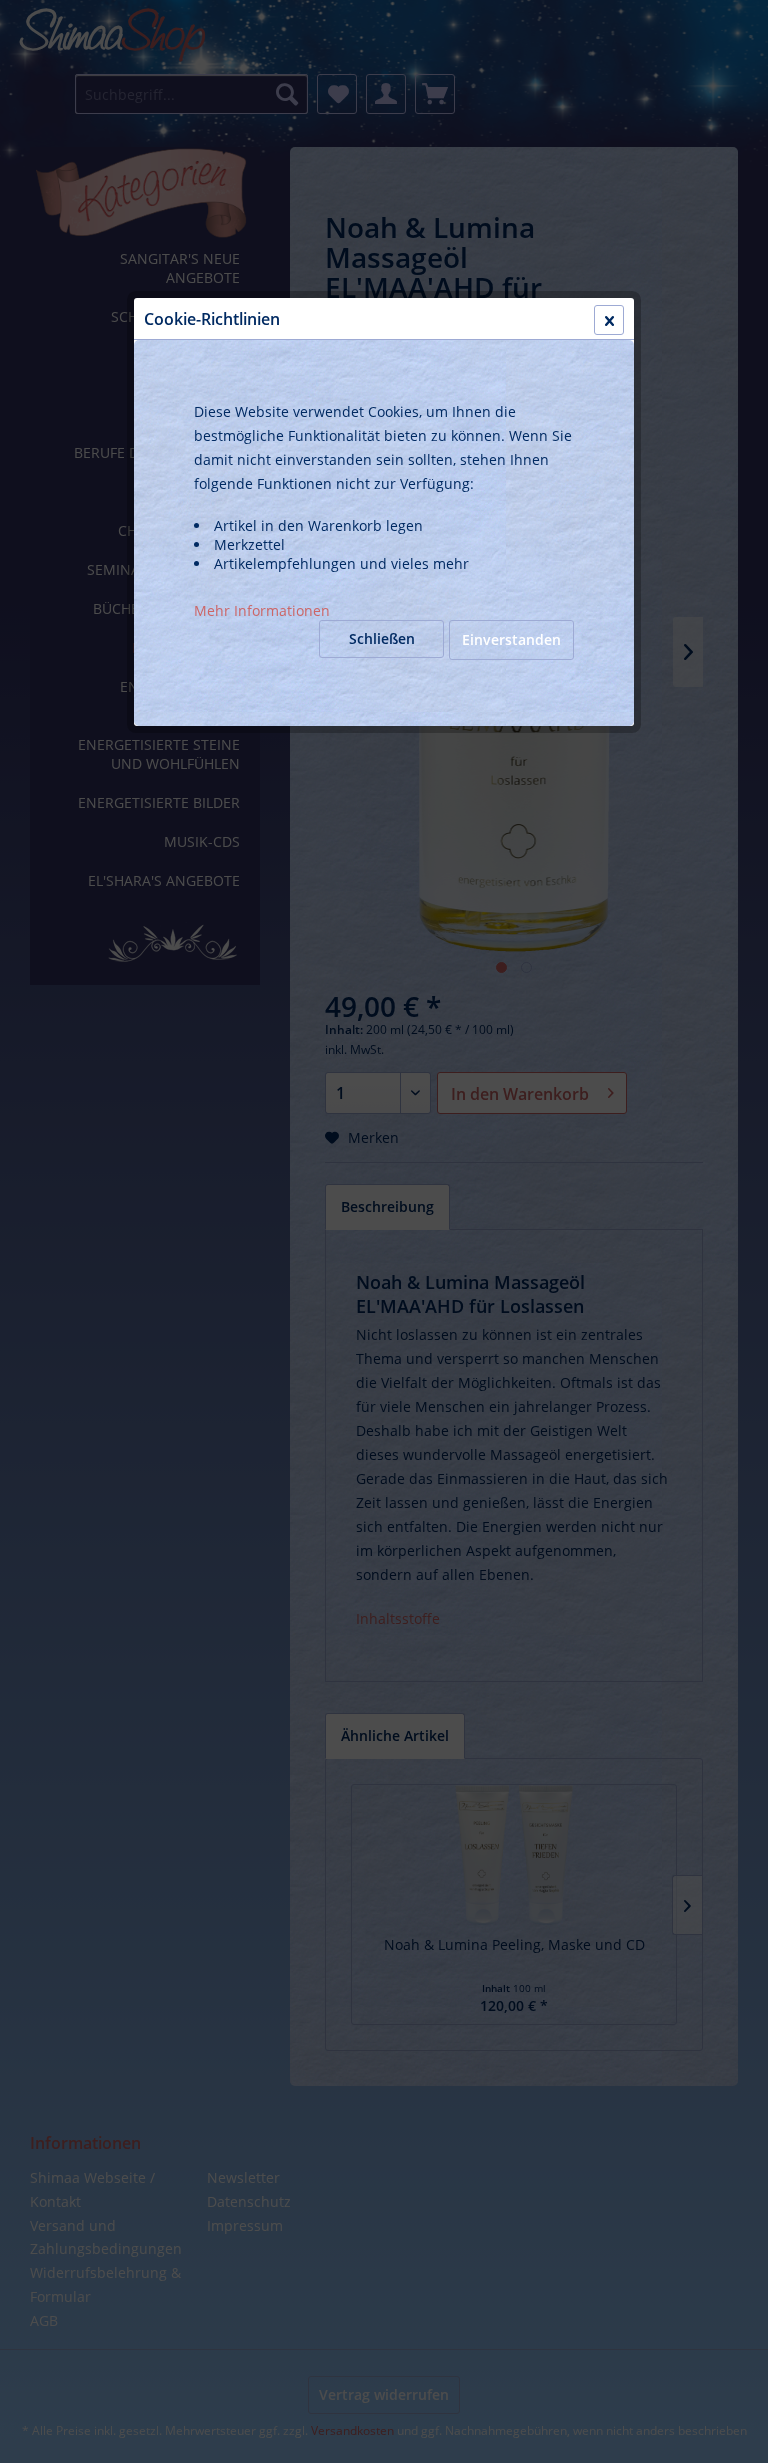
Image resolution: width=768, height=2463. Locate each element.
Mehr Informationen (262, 610)
